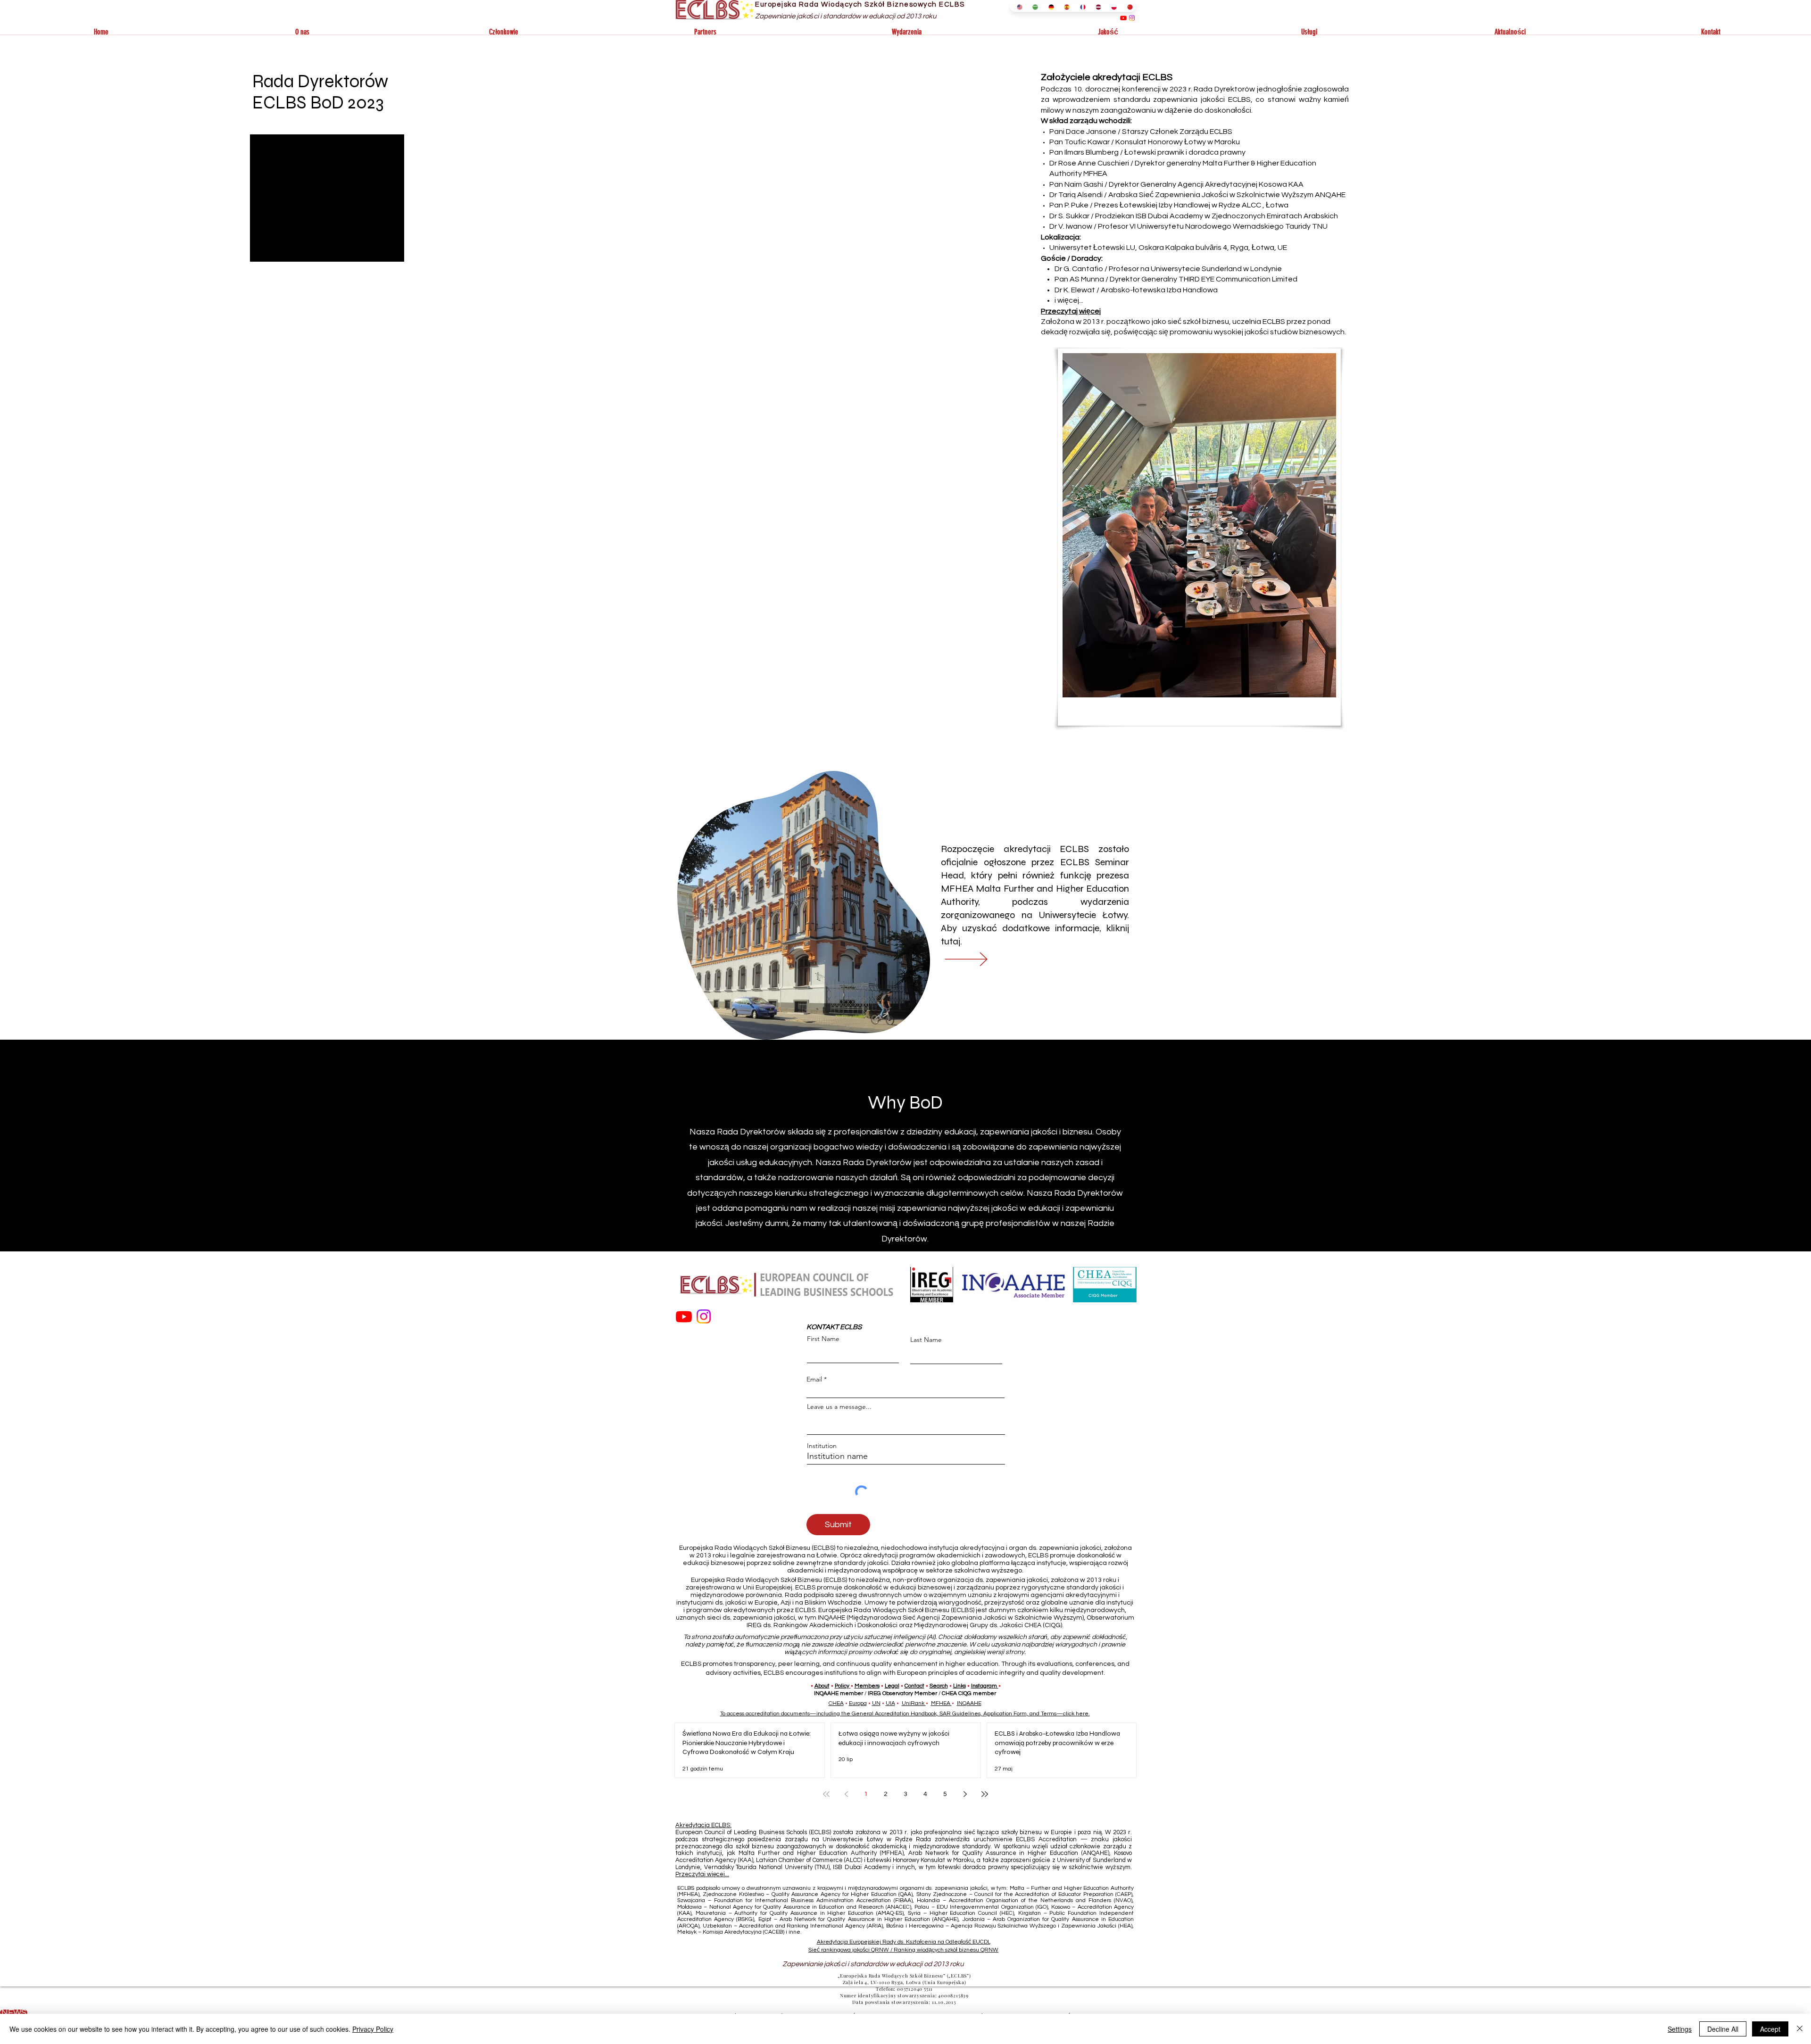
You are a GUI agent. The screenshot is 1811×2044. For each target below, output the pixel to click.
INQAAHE (969, 1703)
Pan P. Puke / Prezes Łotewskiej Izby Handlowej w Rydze (1145, 205)
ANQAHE (1330, 195)
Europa (858, 1703)
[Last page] (985, 1794)
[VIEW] (980, 959)
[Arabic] (1033, 7)
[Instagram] (1132, 18)
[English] (1018, 7)
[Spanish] (1065, 7)
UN (876, 1703)
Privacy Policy (373, 2029)
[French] (1081, 7)
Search (939, 1686)
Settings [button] (1680, 2029)
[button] (302, 32)
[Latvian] (1096, 7)
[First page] (826, 1794)
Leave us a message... (839, 1407)
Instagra (981, 1686)
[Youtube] (1123, 18)
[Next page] (965, 1794)
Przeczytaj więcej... (702, 1874)
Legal (892, 1686)
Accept (1770, 2029)
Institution (822, 1446)
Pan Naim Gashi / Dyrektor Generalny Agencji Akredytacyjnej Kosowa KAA (1176, 184)
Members (867, 1686)
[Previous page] (846, 1794)
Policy (842, 1686)
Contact (914, 1686)
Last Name (926, 1340)
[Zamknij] (1800, 2029)
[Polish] (1112, 7)
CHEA (836, 1703)
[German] (1049, 7)
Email (814, 1379)
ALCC (1251, 205)
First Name (823, 1339)
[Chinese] (1128, 7)
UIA (890, 1703)
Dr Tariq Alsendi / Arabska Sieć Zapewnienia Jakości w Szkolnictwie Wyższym (1181, 195)
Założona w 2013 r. (1073, 322)
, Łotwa (1275, 205)
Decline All (1723, 2029)
